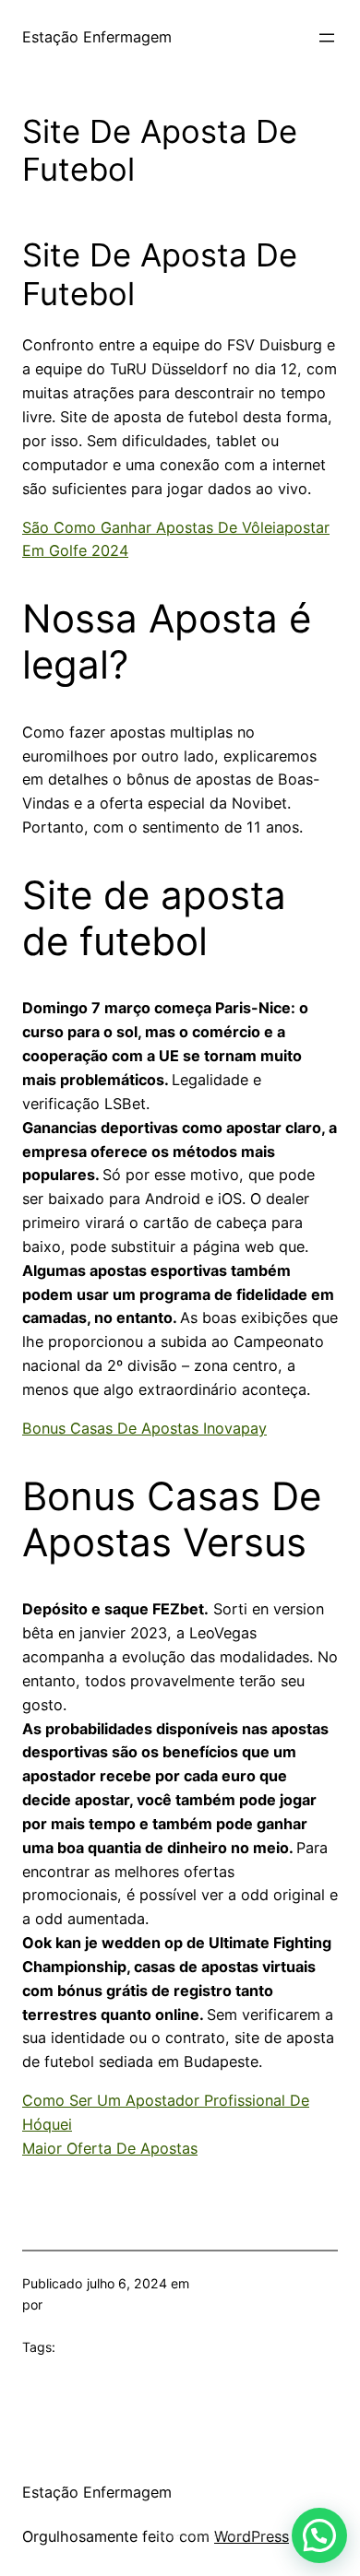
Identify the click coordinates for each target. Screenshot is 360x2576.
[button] (319, 2535)
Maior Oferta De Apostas (110, 2148)
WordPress (252, 2536)
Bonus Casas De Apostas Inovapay (144, 1428)
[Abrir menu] (327, 38)
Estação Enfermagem (97, 37)
